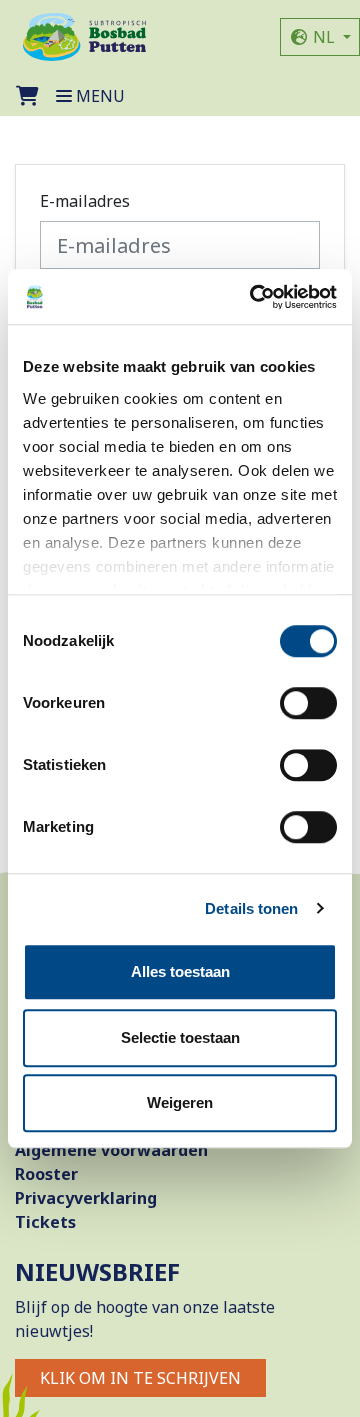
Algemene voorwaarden (111, 1150)
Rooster (46, 1174)
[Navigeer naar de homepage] (84, 37)
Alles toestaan (180, 971)
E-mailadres (85, 201)
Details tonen (251, 908)
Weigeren (180, 1102)
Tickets (45, 1222)
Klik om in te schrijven (140, 1378)
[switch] (308, 703)
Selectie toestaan (180, 1037)
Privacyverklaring (86, 1198)
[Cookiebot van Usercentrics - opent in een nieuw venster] (254, 297)
